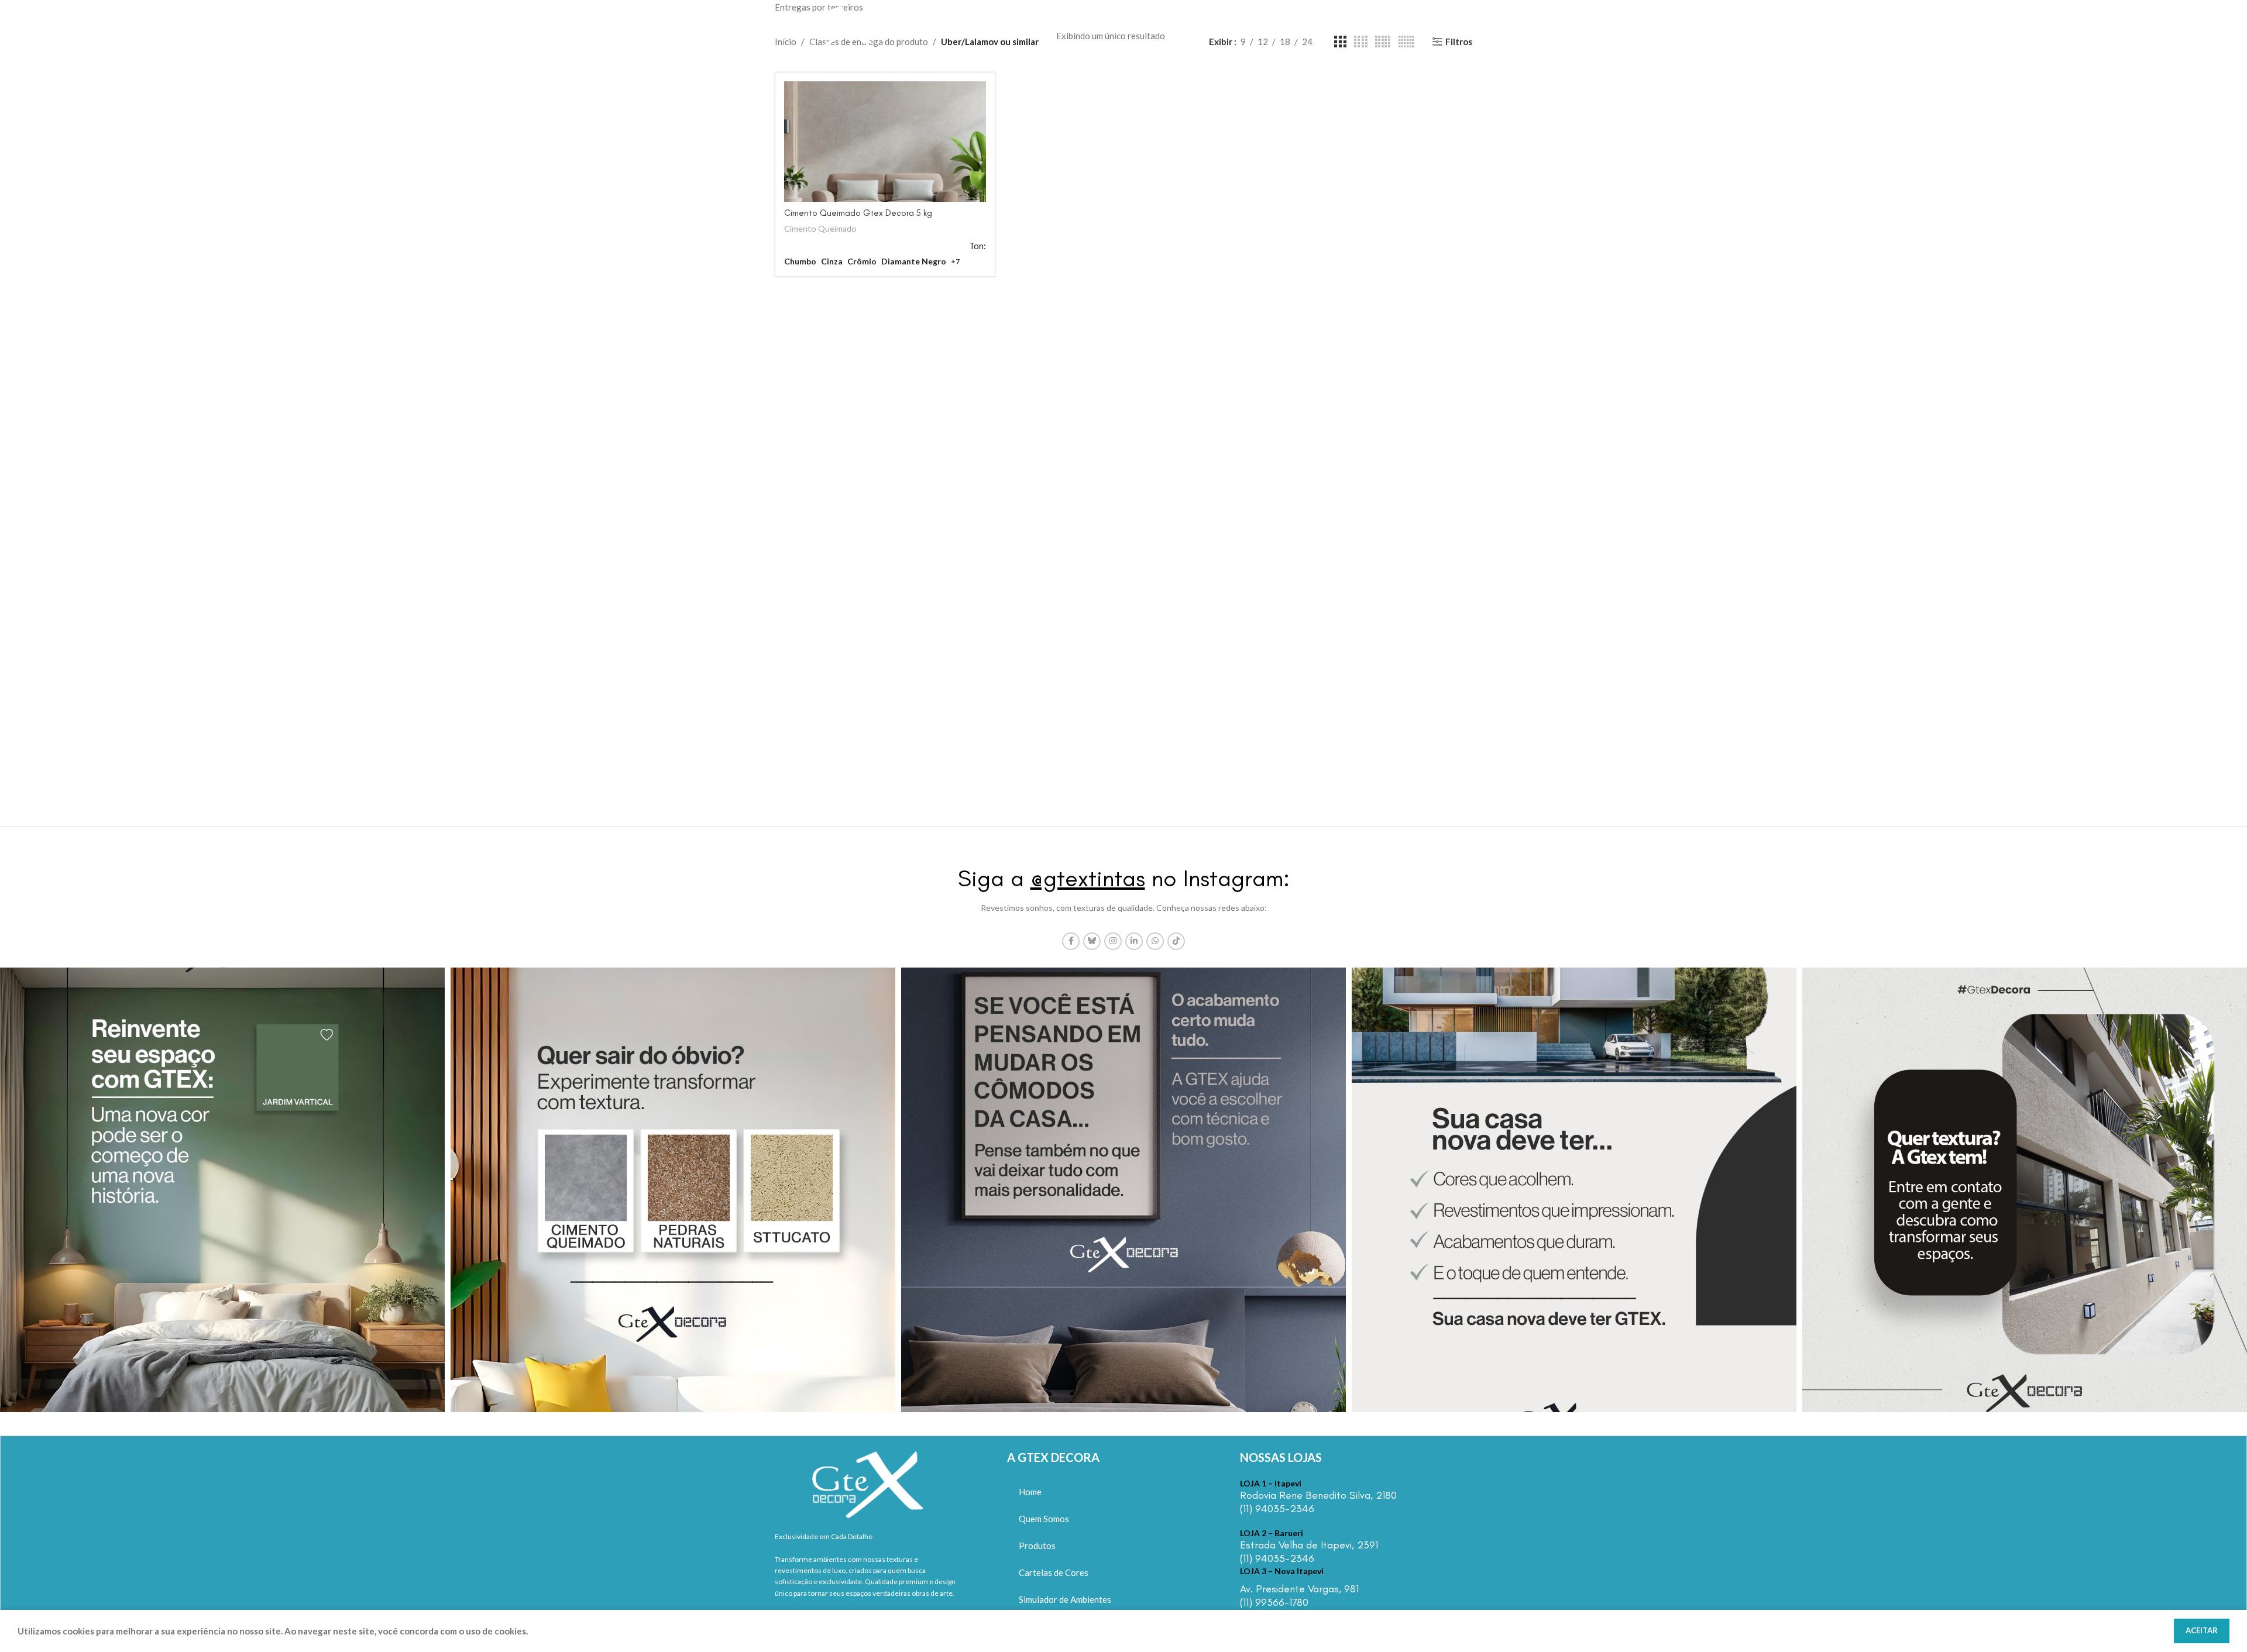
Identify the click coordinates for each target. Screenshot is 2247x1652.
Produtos (1037, 1546)
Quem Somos (1044, 1519)
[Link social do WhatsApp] (1155, 941)
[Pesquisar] (1466, 26)
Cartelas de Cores (1054, 1572)
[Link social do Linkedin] (1134, 941)
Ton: (978, 246)
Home (1030, 1492)
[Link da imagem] (868, 1482)
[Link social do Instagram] (1113, 941)
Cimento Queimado (820, 228)
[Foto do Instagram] (222, 1190)
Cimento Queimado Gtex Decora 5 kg (858, 213)
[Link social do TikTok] (1176, 941)
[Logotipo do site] (836, 25)
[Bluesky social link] (1092, 941)
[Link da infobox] (1334, 1497)
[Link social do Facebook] (1071, 941)
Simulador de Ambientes (1065, 1599)
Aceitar (2202, 1630)
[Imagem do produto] (885, 142)
